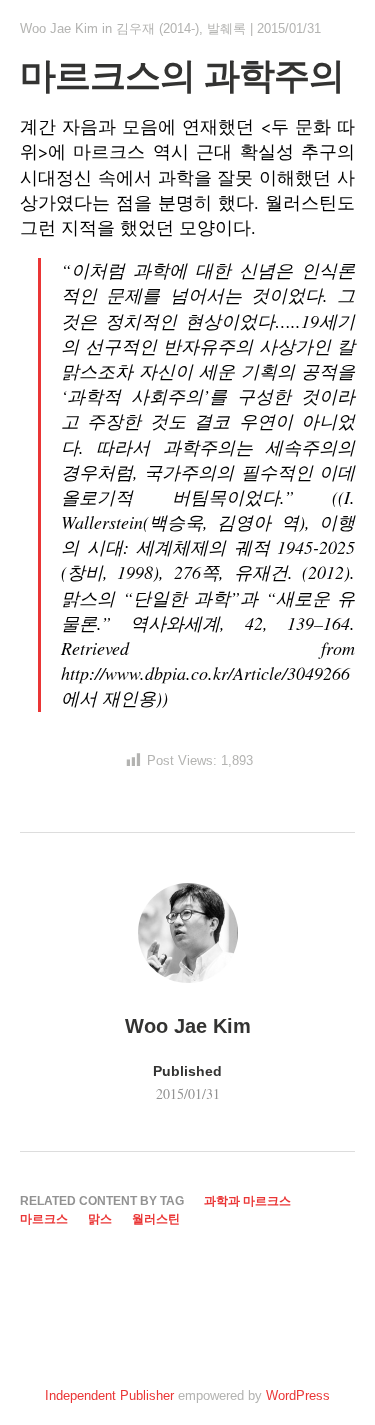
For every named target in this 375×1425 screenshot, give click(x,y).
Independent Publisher (109, 1395)
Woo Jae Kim (59, 28)
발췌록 (226, 28)
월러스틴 (156, 1219)
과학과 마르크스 (247, 1201)
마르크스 (44, 1219)
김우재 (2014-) (157, 28)
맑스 (100, 1219)
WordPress (298, 1395)
